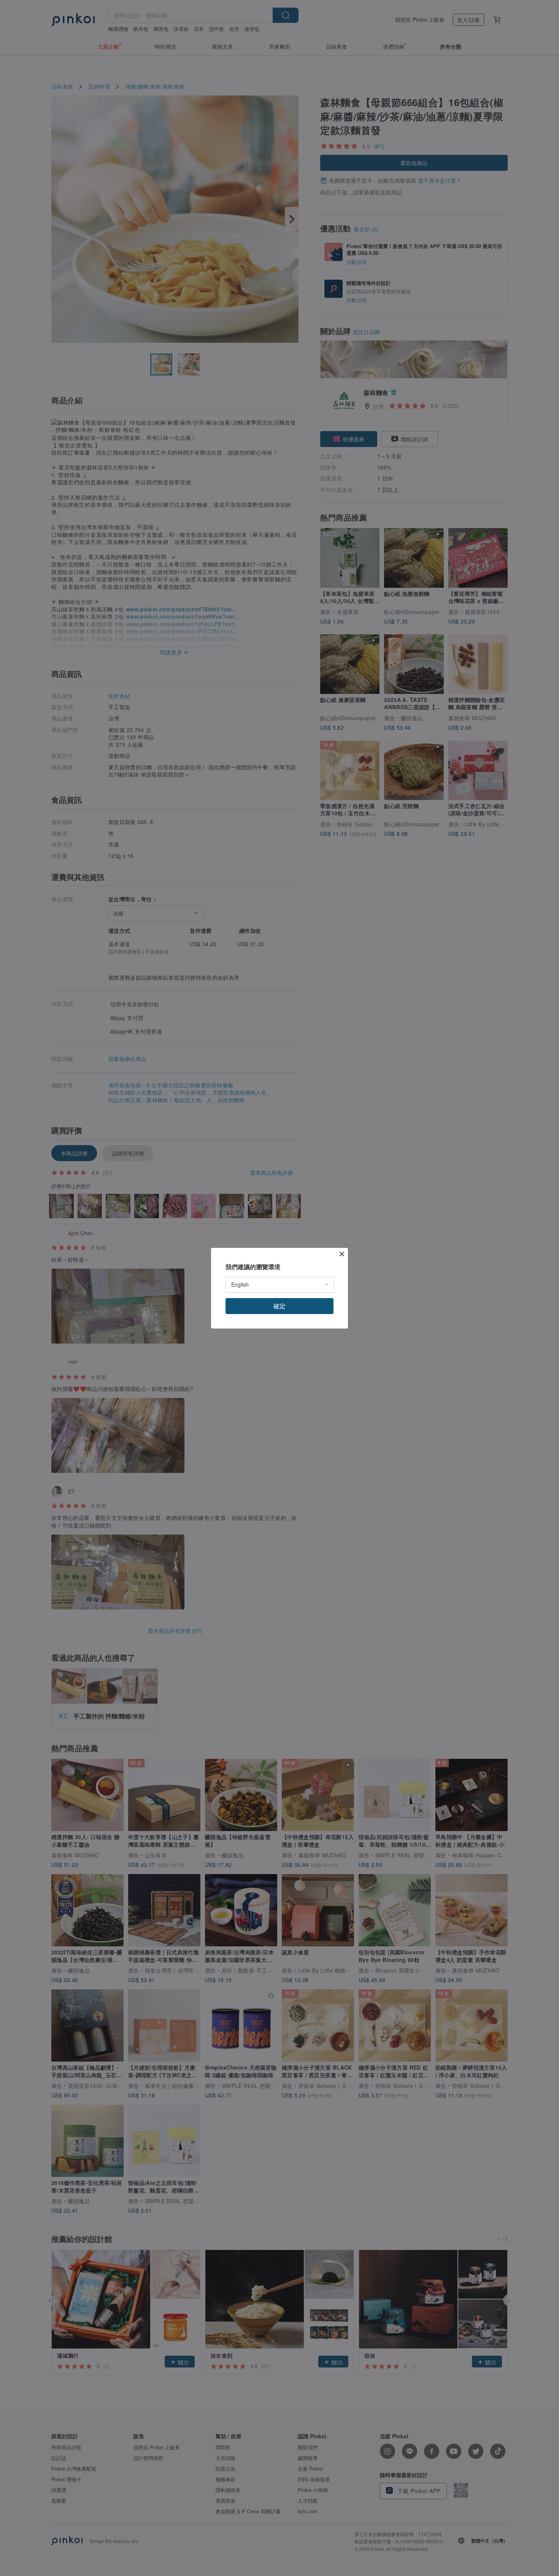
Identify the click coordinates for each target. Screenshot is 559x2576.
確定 (279, 1306)
